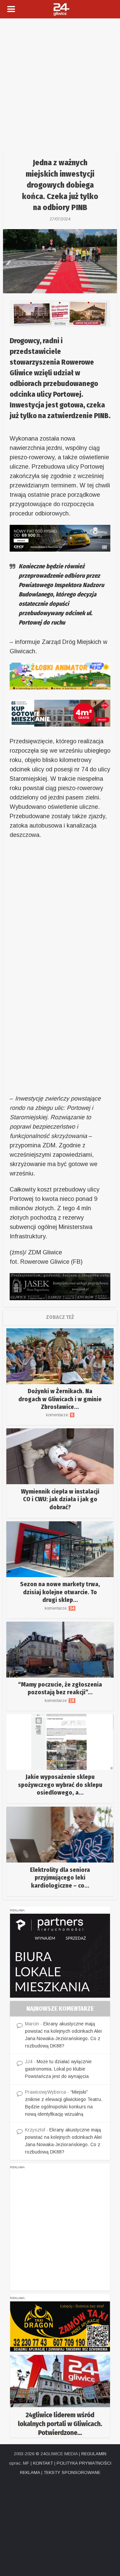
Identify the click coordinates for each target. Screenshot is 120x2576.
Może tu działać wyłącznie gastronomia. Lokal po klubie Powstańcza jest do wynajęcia (58, 2069)
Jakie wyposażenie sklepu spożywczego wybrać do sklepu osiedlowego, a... (60, 1785)
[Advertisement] (60, 82)
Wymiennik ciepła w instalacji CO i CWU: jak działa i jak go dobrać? (60, 1499)
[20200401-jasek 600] (60, 1286)
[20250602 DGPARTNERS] (60, 1955)
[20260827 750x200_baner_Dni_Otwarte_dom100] (60, 313)
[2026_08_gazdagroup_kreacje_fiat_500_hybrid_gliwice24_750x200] (60, 538)
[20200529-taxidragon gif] (60, 2326)
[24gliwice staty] (60, 2396)
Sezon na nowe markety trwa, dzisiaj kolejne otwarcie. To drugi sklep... (60, 1592)
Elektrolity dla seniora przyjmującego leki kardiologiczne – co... (60, 1878)
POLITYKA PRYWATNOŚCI (84, 2463)
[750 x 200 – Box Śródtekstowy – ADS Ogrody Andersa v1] (60, 713)
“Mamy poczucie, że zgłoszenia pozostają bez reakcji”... (60, 1688)
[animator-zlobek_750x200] (60, 676)
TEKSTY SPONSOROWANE (72, 2472)
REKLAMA (30, 2472)
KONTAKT (43, 2463)
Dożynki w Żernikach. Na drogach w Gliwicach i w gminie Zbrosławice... (60, 1399)
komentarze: (60, 1415)
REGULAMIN (94, 2454)
